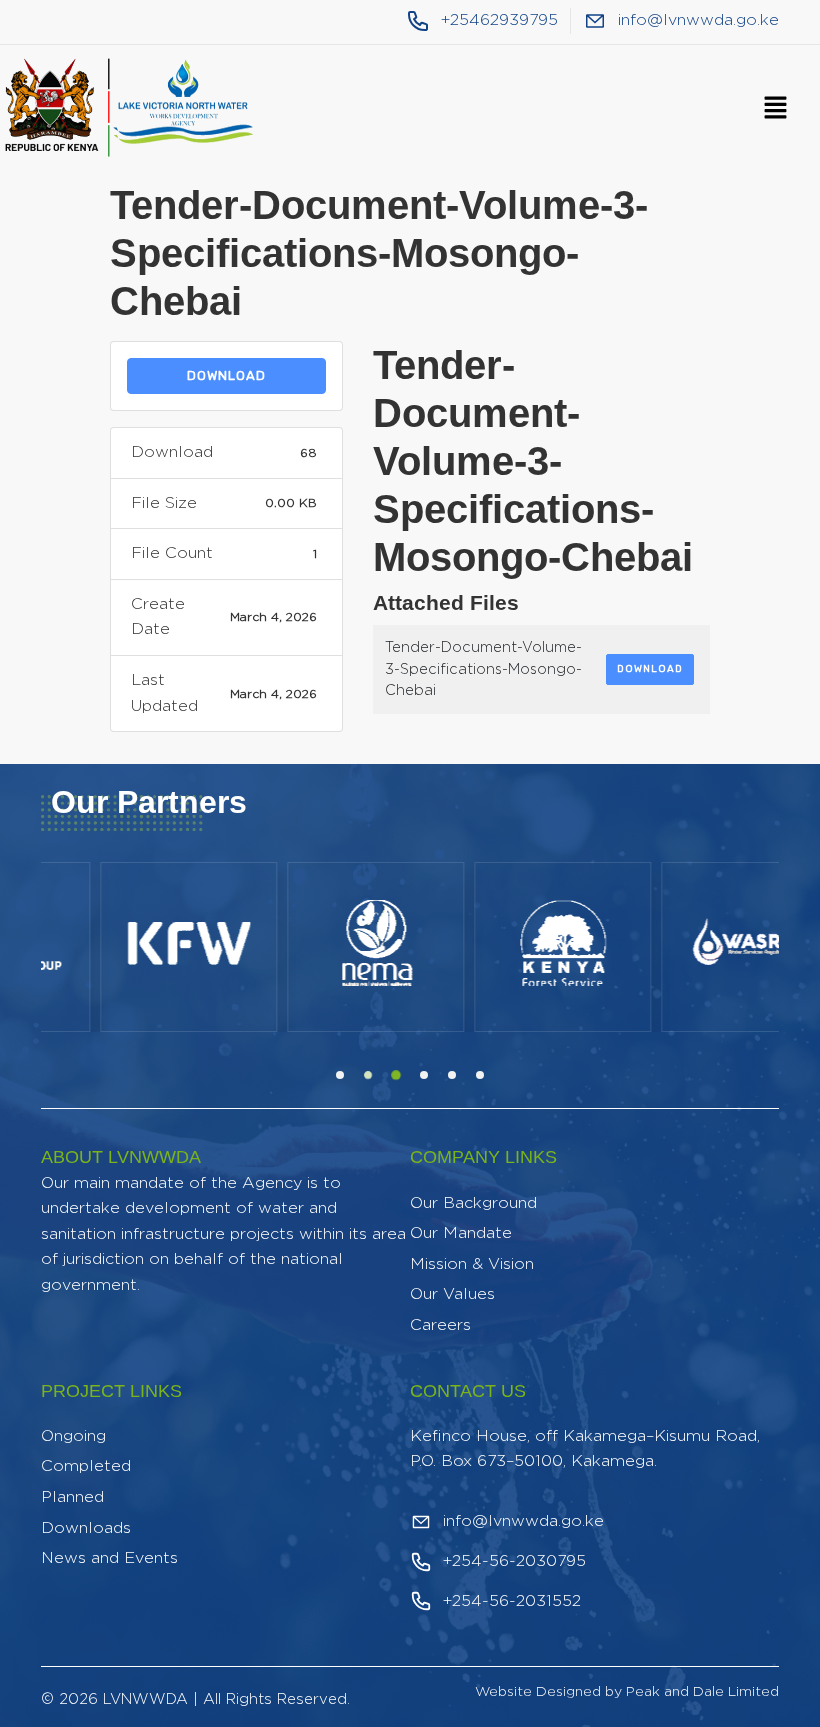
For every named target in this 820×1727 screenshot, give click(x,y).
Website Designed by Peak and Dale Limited (627, 1692)
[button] (775, 109)
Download (226, 375)
